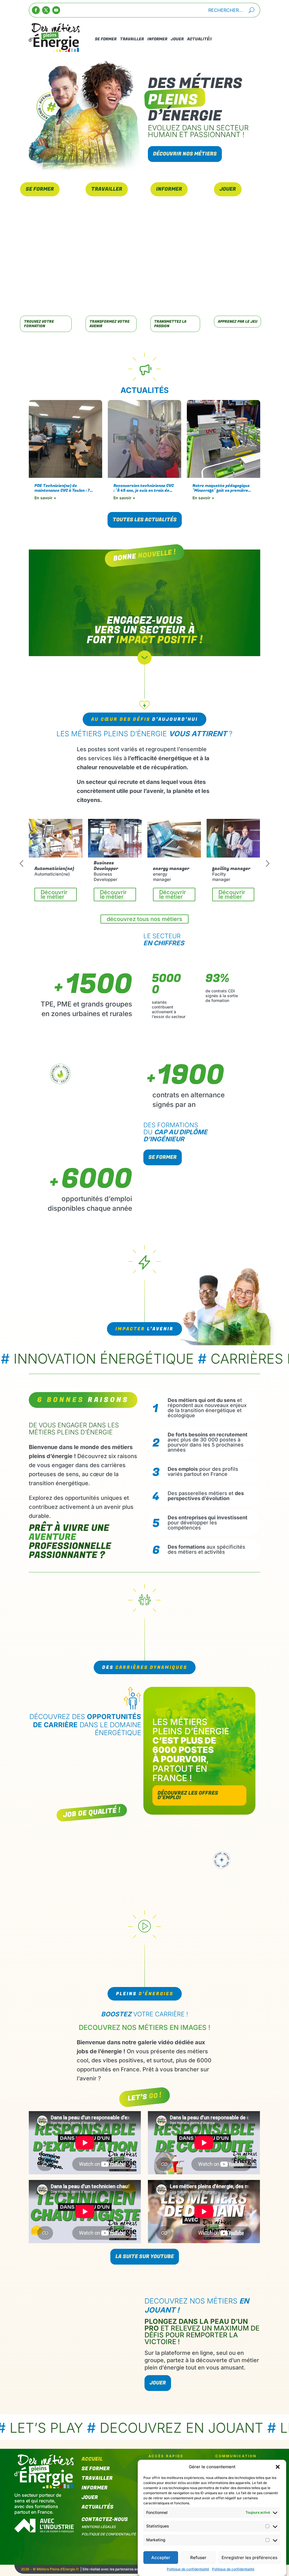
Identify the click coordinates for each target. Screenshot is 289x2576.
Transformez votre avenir (110, 324)
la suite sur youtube (145, 2257)
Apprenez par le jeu (238, 322)
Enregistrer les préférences (249, 2558)
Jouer (177, 39)
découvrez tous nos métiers (144, 919)
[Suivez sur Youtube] (56, 10)
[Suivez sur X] (46, 10)
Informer (157, 39)
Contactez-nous (105, 2520)
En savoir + (45, 498)
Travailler (132, 39)
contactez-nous (235, 39)
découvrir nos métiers (185, 154)
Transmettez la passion (170, 324)
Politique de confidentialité (188, 2569)
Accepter (161, 2558)
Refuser (198, 2558)
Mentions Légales (99, 2527)
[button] (278, 2467)
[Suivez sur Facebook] (36, 10)
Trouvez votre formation (39, 324)
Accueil (92, 2460)
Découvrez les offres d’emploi (188, 1795)
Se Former (106, 39)
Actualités (200, 39)
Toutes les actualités (145, 520)
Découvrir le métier (54, 894)
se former (163, 1157)
